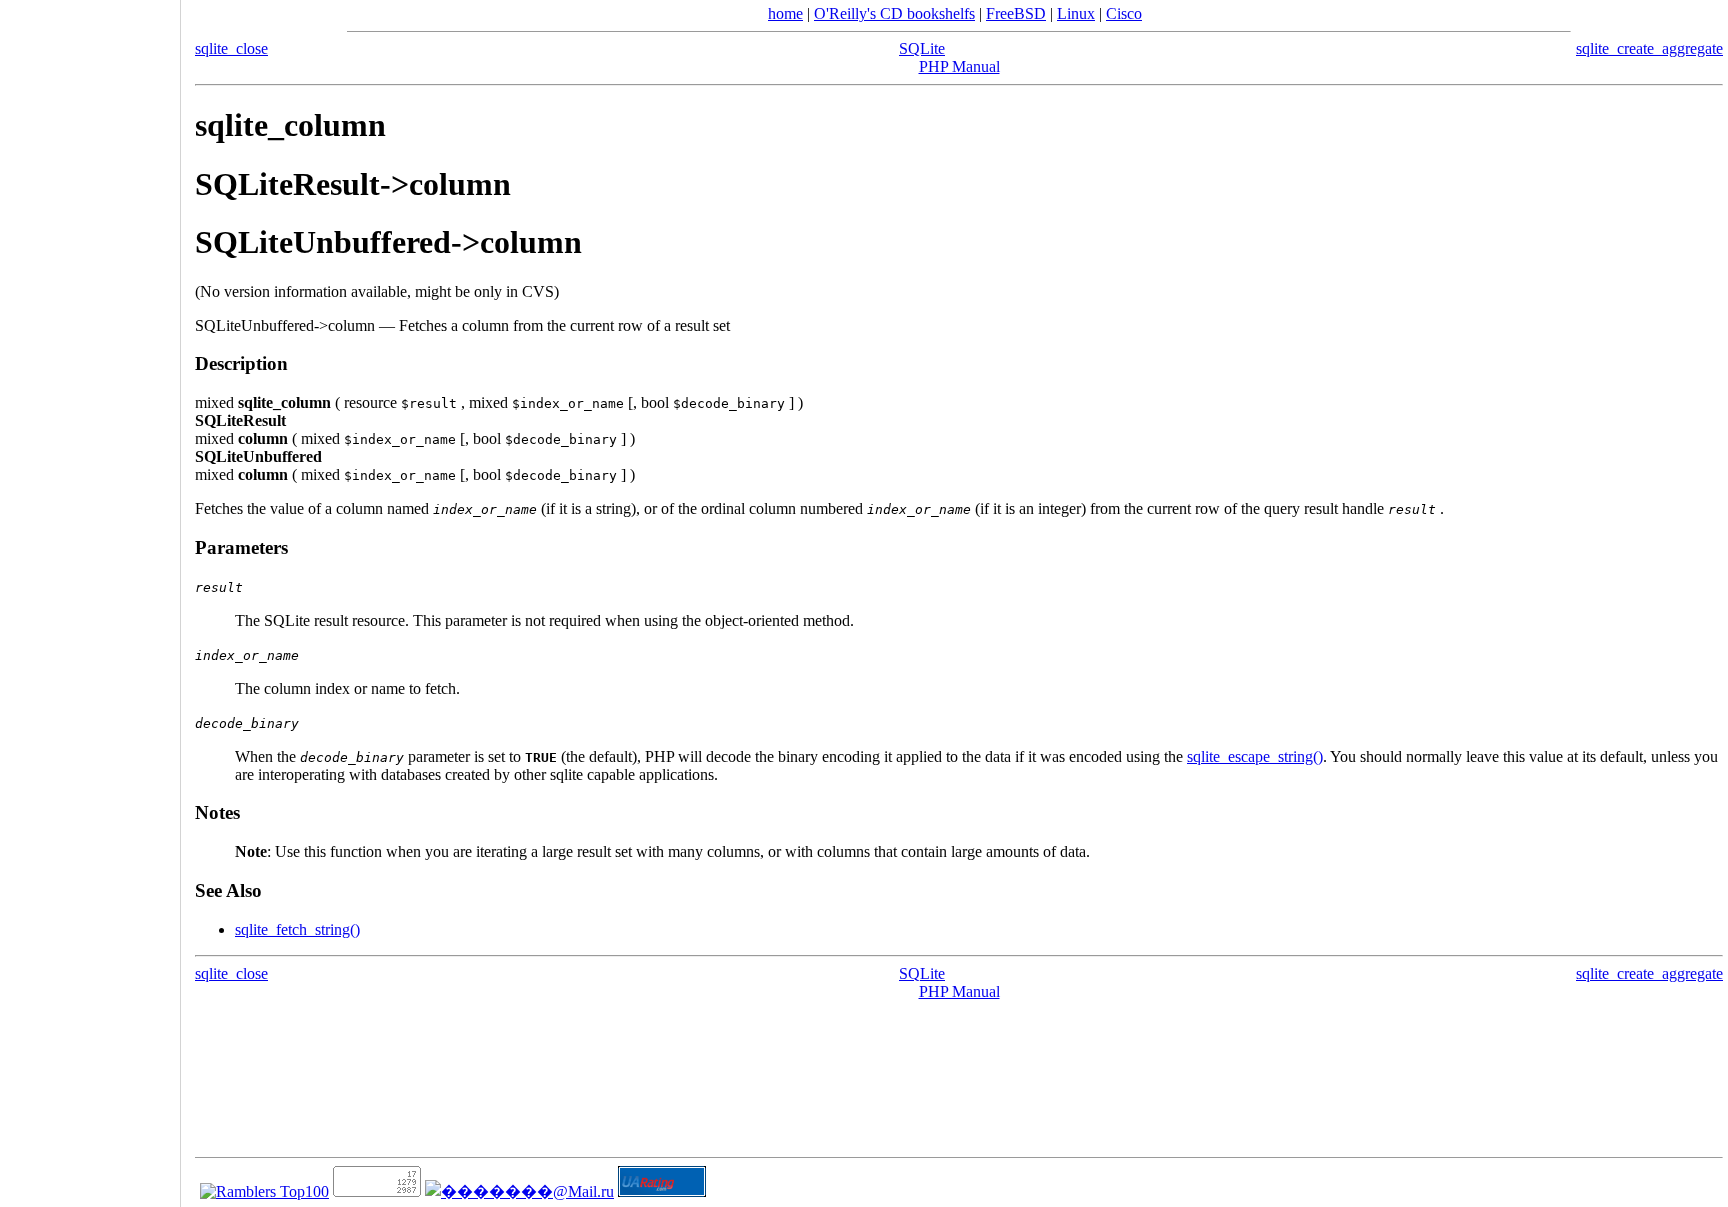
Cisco (1124, 13)
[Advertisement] (90, 597)
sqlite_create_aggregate (1649, 48)
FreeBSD (1016, 13)
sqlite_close (231, 48)
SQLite (922, 48)
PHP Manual (959, 66)
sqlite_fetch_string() (297, 929)
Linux (1076, 13)
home (785, 13)
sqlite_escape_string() (1255, 756)
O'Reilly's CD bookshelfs (894, 13)
